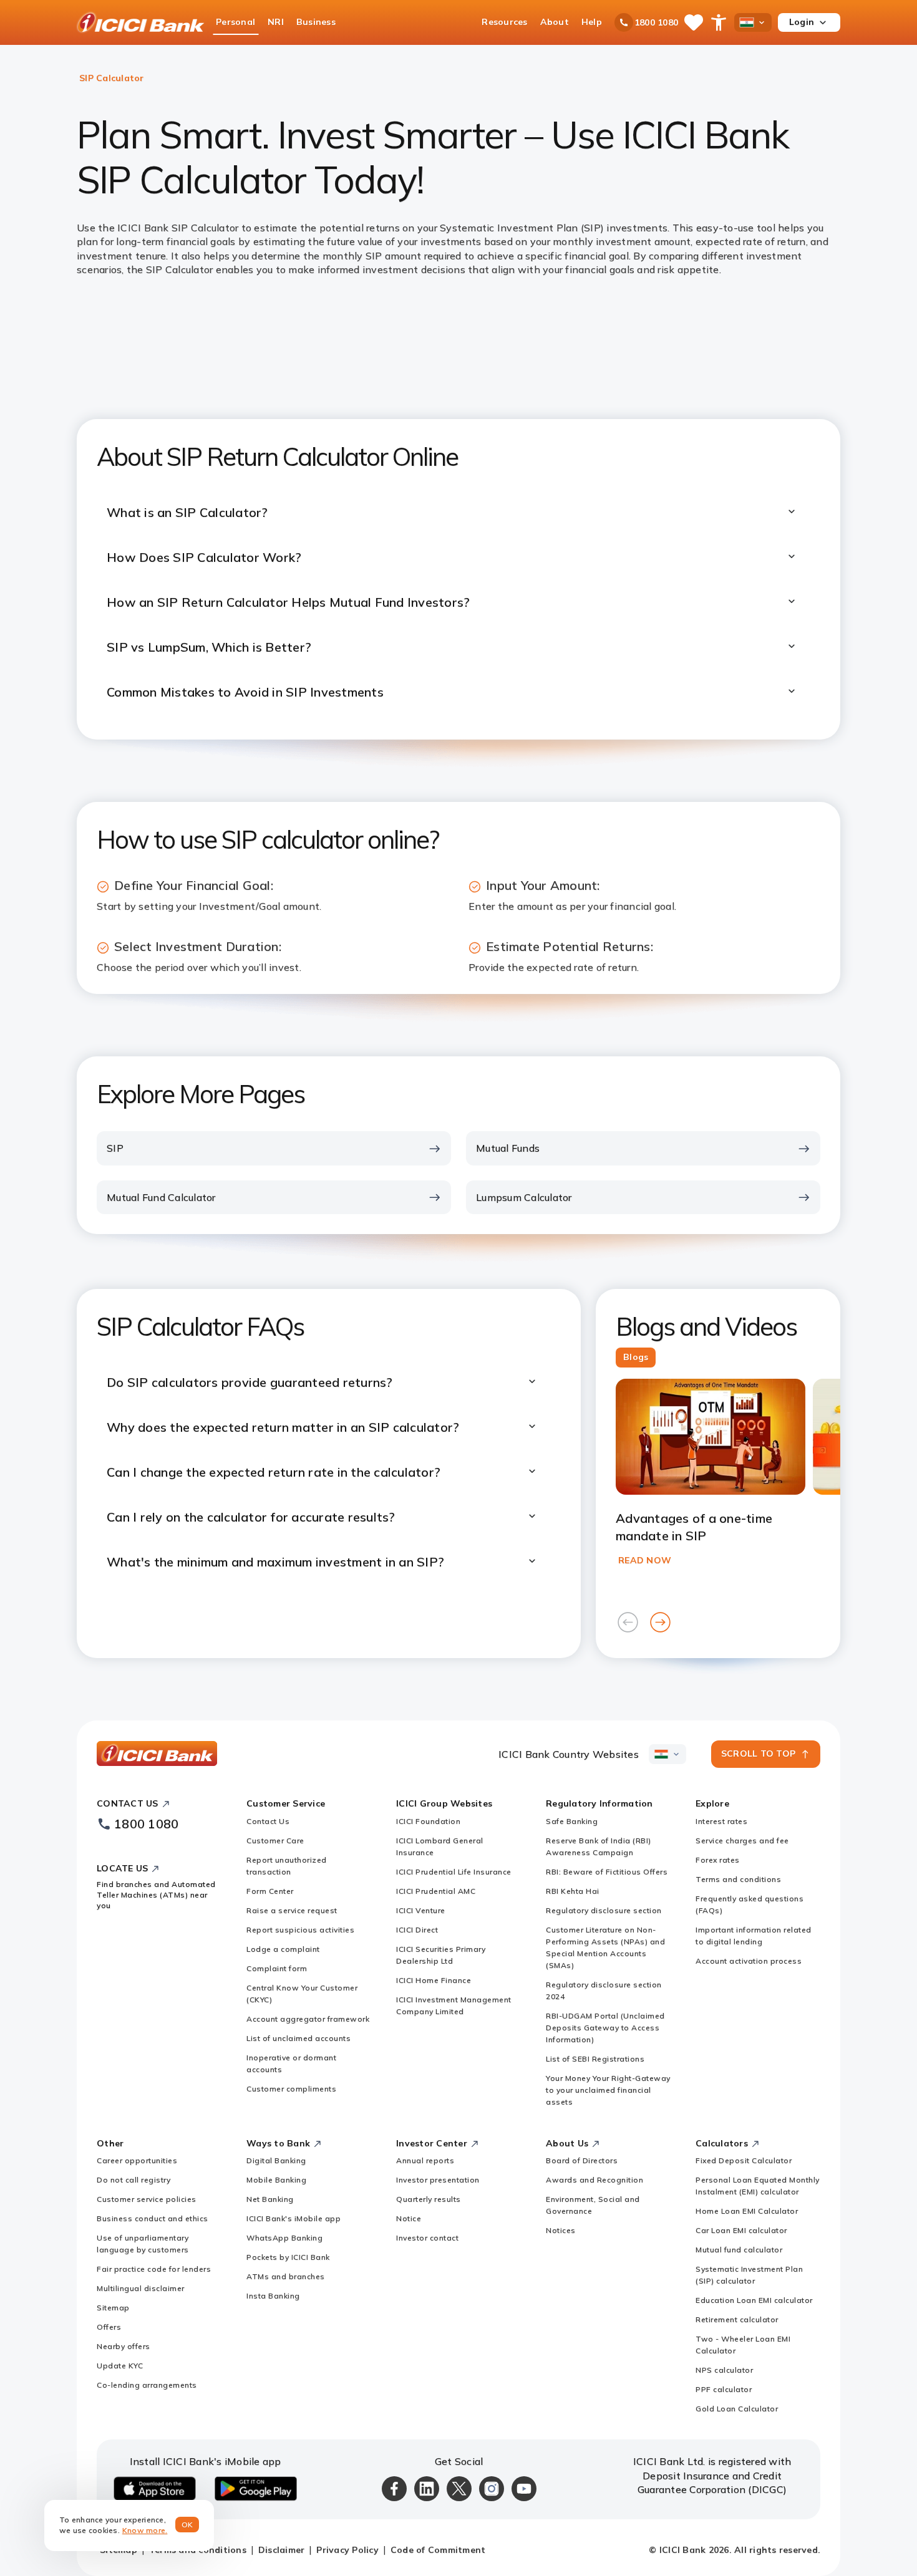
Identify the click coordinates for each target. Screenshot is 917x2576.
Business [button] (316, 22)
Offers (109, 2327)
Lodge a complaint (283, 1949)
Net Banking (270, 2199)
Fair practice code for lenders (154, 2269)
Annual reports (425, 2160)
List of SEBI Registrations (595, 2059)
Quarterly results (429, 2199)
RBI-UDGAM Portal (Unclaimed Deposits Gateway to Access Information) (605, 2028)
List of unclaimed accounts (298, 2038)
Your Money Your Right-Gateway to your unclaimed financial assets (608, 2090)
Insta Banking (273, 2296)
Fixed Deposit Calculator (744, 2160)
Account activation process (749, 1961)
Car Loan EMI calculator (741, 2230)
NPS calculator (724, 2370)
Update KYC (120, 2366)
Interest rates (721, 1821)
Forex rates (718, 1860)
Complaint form (277, 1968)
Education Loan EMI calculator (754, 2300)
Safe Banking (572, 1821)
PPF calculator (724, 2389)
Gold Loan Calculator (737, 2409)
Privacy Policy (347, 2550)
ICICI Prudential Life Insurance (454, 1872)
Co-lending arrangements (147, 2385)
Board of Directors (582, 2160)
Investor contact (427, 2238)
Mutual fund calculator (739, 2250)
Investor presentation (438, 2180)
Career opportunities (137, 2160)
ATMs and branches (286, 2276)
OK (187, 2525)
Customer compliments (291, 2089)
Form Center (270, 1891)
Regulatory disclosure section (604, 1910)
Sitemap (113, 2308)
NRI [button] (276, 22)
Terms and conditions (738, 1879)
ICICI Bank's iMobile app (294, 2218)
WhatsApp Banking (284, 2238)
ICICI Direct (417, 1930)
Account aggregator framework (308, 2019)
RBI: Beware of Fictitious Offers (607, 1872)
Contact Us (268, 1821)
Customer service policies (147, 2199)
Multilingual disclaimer (141, 2288)
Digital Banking (276, 2160)
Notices (561, 2230)
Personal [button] (235, 22)
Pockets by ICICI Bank (288, 2257)
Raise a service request (292, 1910)
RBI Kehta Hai (573, 1891)
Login (802, 22)
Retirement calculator (737, 2319)
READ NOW (645, 1560)
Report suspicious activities (300, 1930)
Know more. (145, 2530)
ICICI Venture (421, 1910)
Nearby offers (124, 2346)
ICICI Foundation (428, 1821)
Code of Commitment (438, 2550)
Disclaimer (282, 2550)
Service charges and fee (742, 1840)
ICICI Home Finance (434, 1980)
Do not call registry (133, 2180)
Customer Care (275, 1840)
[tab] (636, 1358)
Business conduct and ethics (153, 2218)
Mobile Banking (276, 2180)
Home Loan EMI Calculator (747, 2211)
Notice (409, 2218)
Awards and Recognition (594, 2180)
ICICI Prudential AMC (436, 1891)
